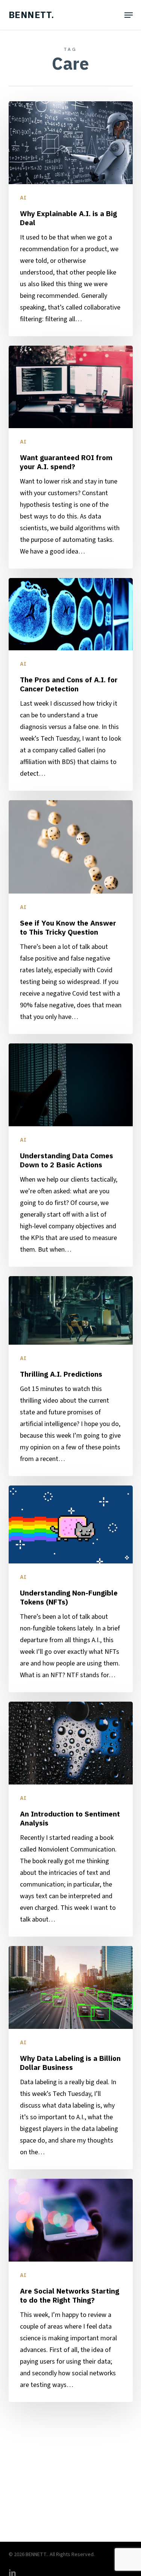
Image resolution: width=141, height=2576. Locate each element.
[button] (129, 15)
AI (23, 198)
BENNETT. (31, 15)
